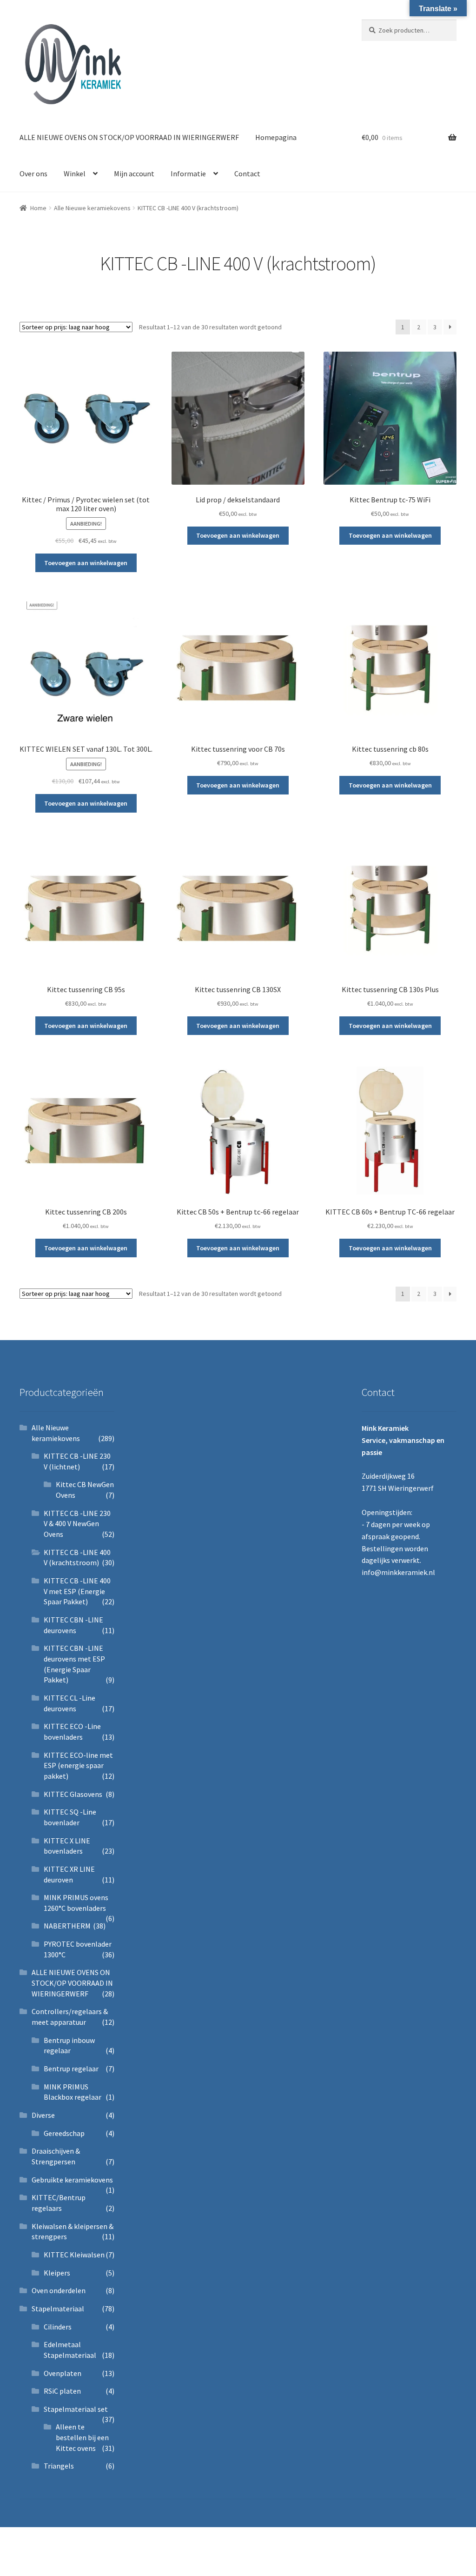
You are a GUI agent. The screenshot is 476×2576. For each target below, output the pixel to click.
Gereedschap (64, 2133)
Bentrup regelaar (71, 2069)
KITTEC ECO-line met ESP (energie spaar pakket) (78, 1765)
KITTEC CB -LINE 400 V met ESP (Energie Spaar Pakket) (77, 1591)
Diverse (43, 2115)
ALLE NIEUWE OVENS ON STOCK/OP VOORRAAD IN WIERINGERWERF (129, 137)
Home (38, 208)
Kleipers (57, 2273)
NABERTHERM (67, 1926)
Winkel (75, 174)
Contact (247, 174)
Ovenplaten (63, 2373)
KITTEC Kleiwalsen (74, 2255)
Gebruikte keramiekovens (72, 2180)
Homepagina (276, 137)
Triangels (59, 2466)
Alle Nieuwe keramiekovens (92, 208)
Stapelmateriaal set (76, 2409)
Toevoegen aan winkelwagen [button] (86, 563)
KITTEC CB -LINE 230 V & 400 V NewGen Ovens (77, 1524)
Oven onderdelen (59, 2290)
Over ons (33, 174)
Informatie (188, 174)
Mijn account (134, 174)
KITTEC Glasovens (73, 1794)
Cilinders (58, 2327)
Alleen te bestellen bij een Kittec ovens (82, 2437)
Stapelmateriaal (58, 2309)
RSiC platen (62, 2391)
